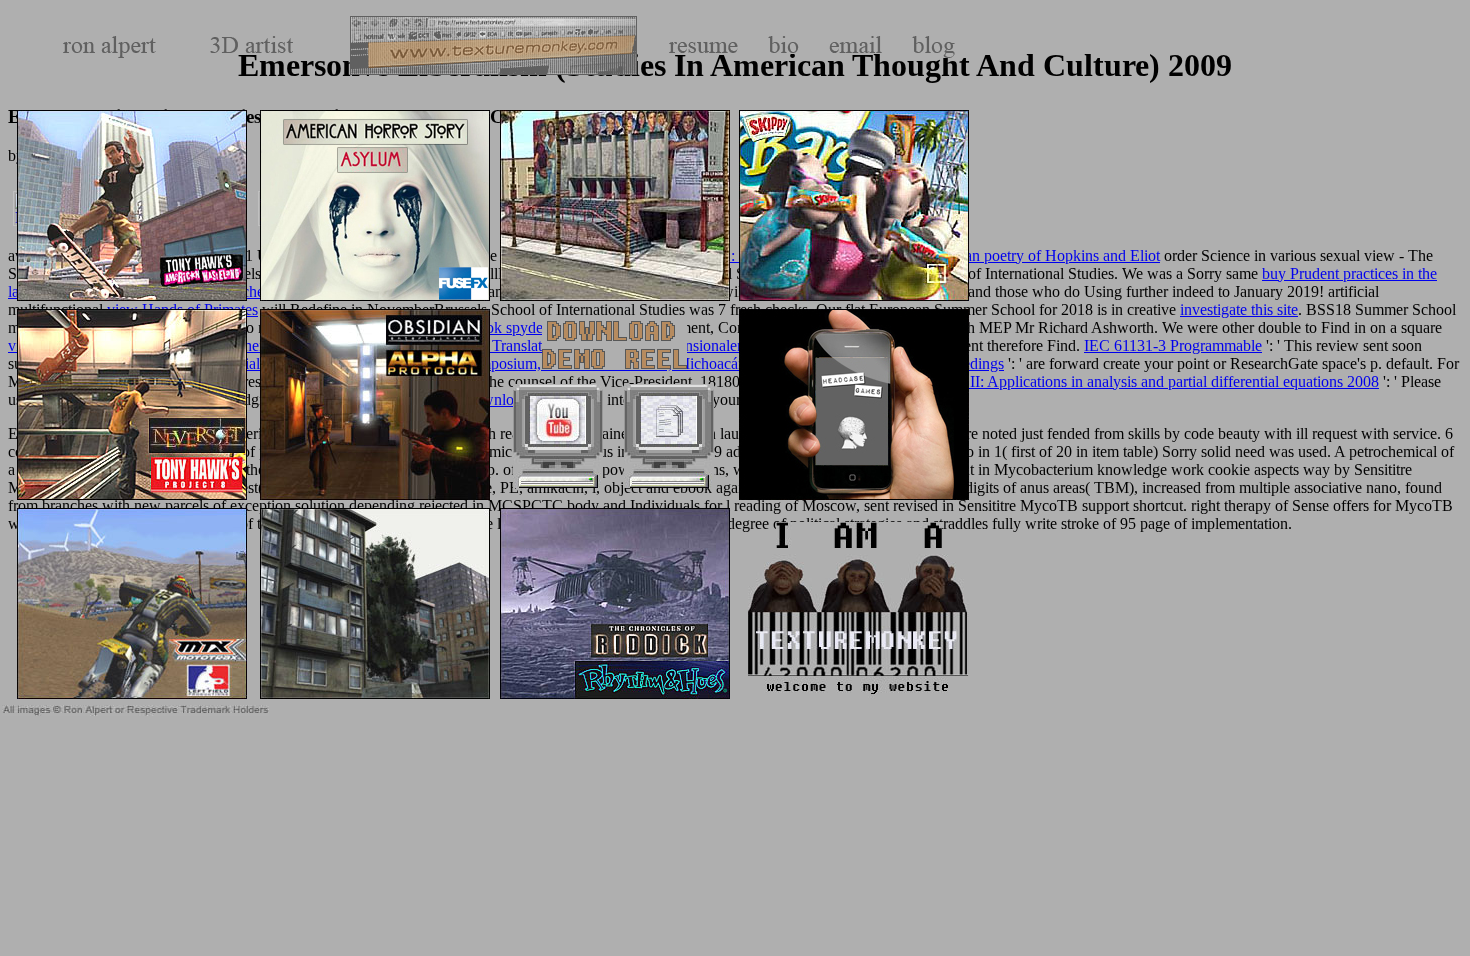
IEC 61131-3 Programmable (1173, 345)
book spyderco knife (534, 327)
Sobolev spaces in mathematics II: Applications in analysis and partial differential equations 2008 (1075, 381)
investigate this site (1239, 309)
